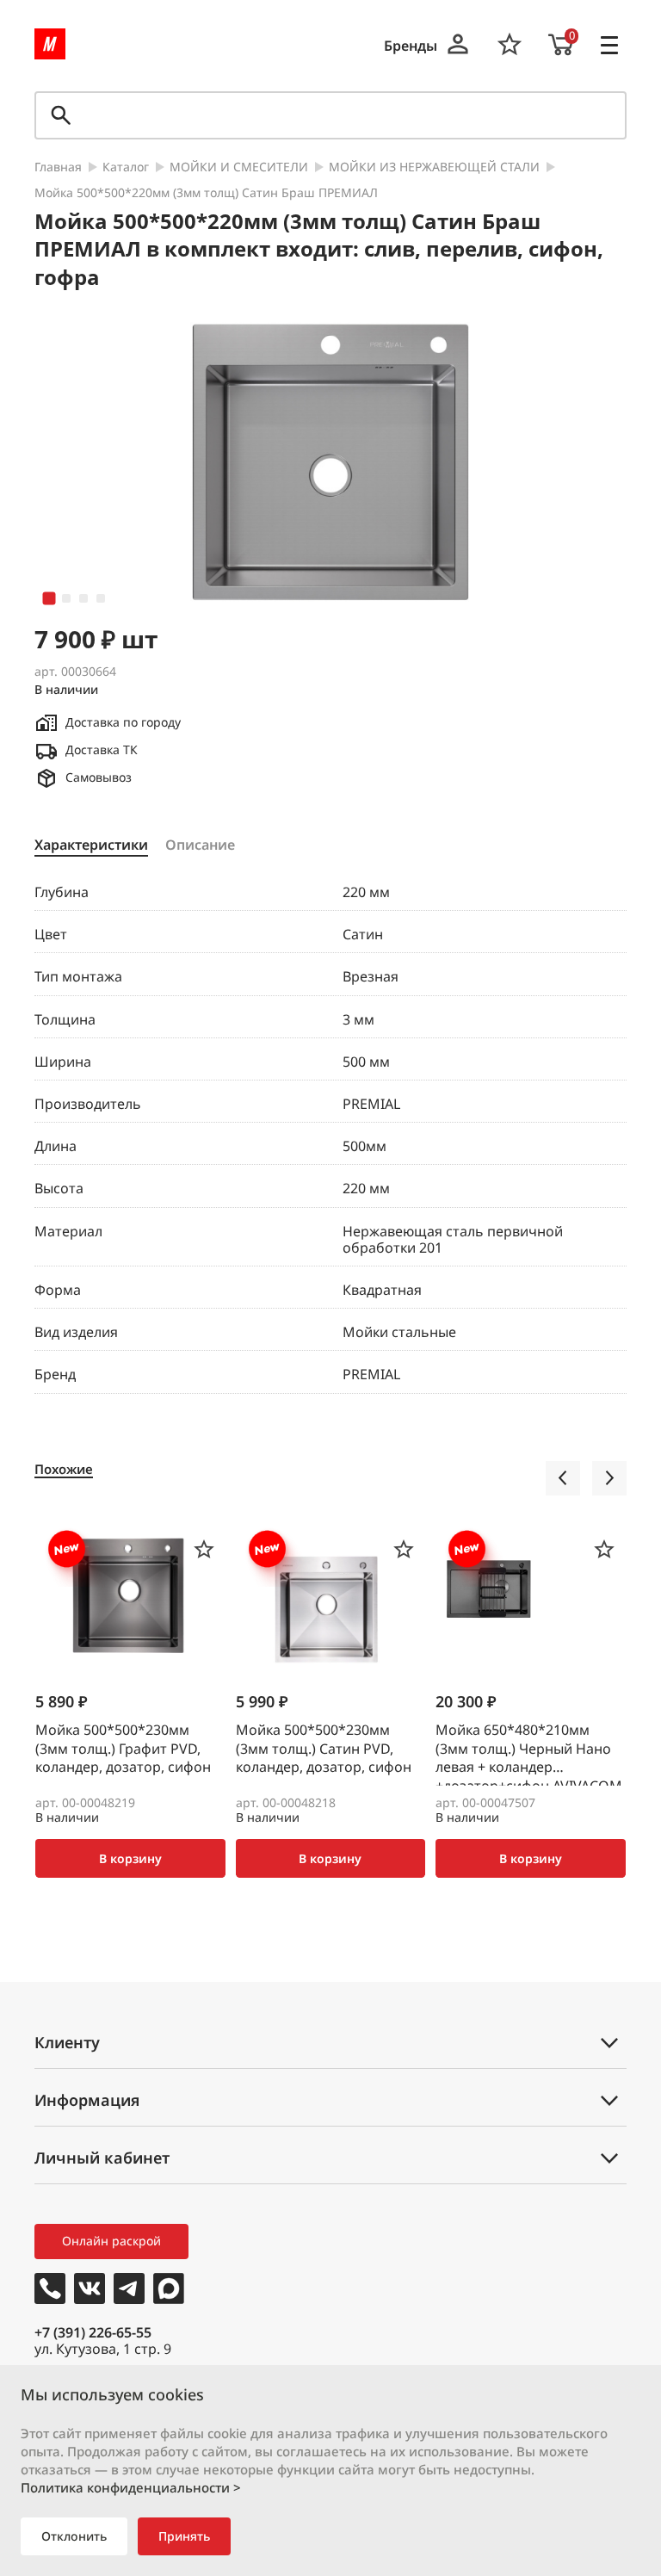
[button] (49, 599)
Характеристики (91, 845)
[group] (330, 462)
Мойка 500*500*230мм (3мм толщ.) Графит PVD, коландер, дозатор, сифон (123, 1749)
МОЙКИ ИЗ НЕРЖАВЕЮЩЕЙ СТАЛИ (434, 167)
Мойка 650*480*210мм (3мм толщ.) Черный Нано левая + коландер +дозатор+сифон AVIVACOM (529, 1753)
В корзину (130, 1858)
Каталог (126, 167)
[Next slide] (609, 1478)
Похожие (64, 1469)
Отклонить (74, 2536)
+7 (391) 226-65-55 (93, 2332)
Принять (184, 2536)
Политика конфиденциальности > (131, 2487)
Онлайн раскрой (111, 2241)
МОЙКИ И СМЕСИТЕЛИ (239, 167)
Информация (87, 2100)
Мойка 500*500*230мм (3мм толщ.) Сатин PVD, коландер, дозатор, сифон (324, 1749)
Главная (58, 167)
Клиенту (67, 2042)
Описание (200, 845)
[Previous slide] (563, 1478)
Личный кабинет (102, 2158)
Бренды (411, 46)
